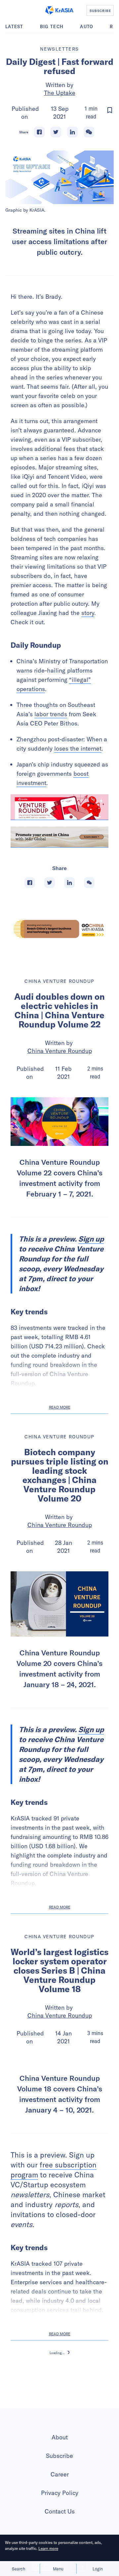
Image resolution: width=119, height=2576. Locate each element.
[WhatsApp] (89, 132)
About (60, 2437)
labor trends (51, 714)
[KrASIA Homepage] (59, 10)
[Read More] (59, 807)
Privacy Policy (60, 2493)
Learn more (48, 2548)
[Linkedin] (72, 132)
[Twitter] (56, 132)
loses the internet (78, 748)
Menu (58, 2569)
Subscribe (59, 2456)
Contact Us (60, 2511)
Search (19, 2569)
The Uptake (60, 93)
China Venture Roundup (60, 1051)
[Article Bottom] (59, 837)
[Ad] (59, 929)
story (88, 613)
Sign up (91, 1239)
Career (60, 2474)
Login (98, 2569)
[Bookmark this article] (110, 110)
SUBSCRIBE (100, 11)
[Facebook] (39, 132)
